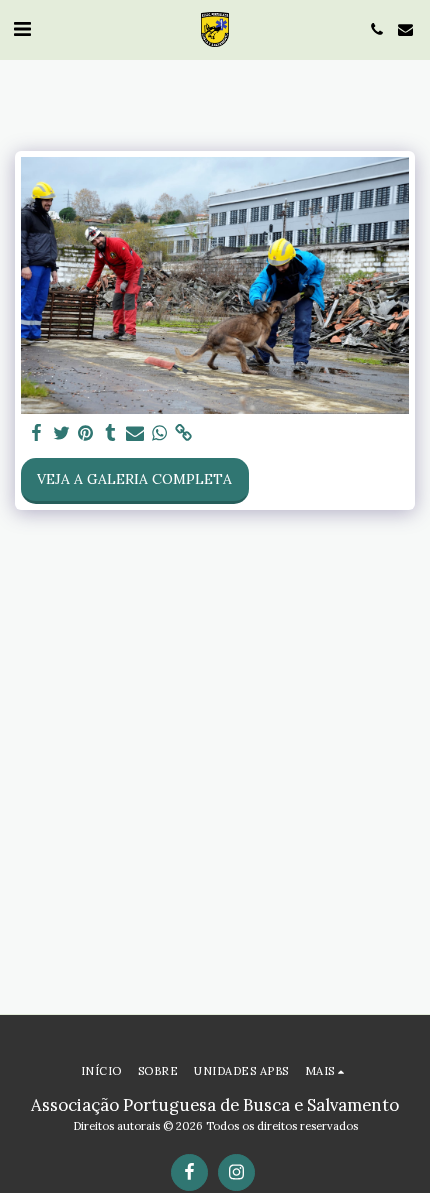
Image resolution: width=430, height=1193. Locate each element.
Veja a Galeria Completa (134, 479)
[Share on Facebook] (37, 433)
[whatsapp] (160, 433)
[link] (184, 433)
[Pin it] (86, 433)
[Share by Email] (135, 433)
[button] (22, 28)
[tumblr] (111, 433)
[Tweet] (62, 433)
